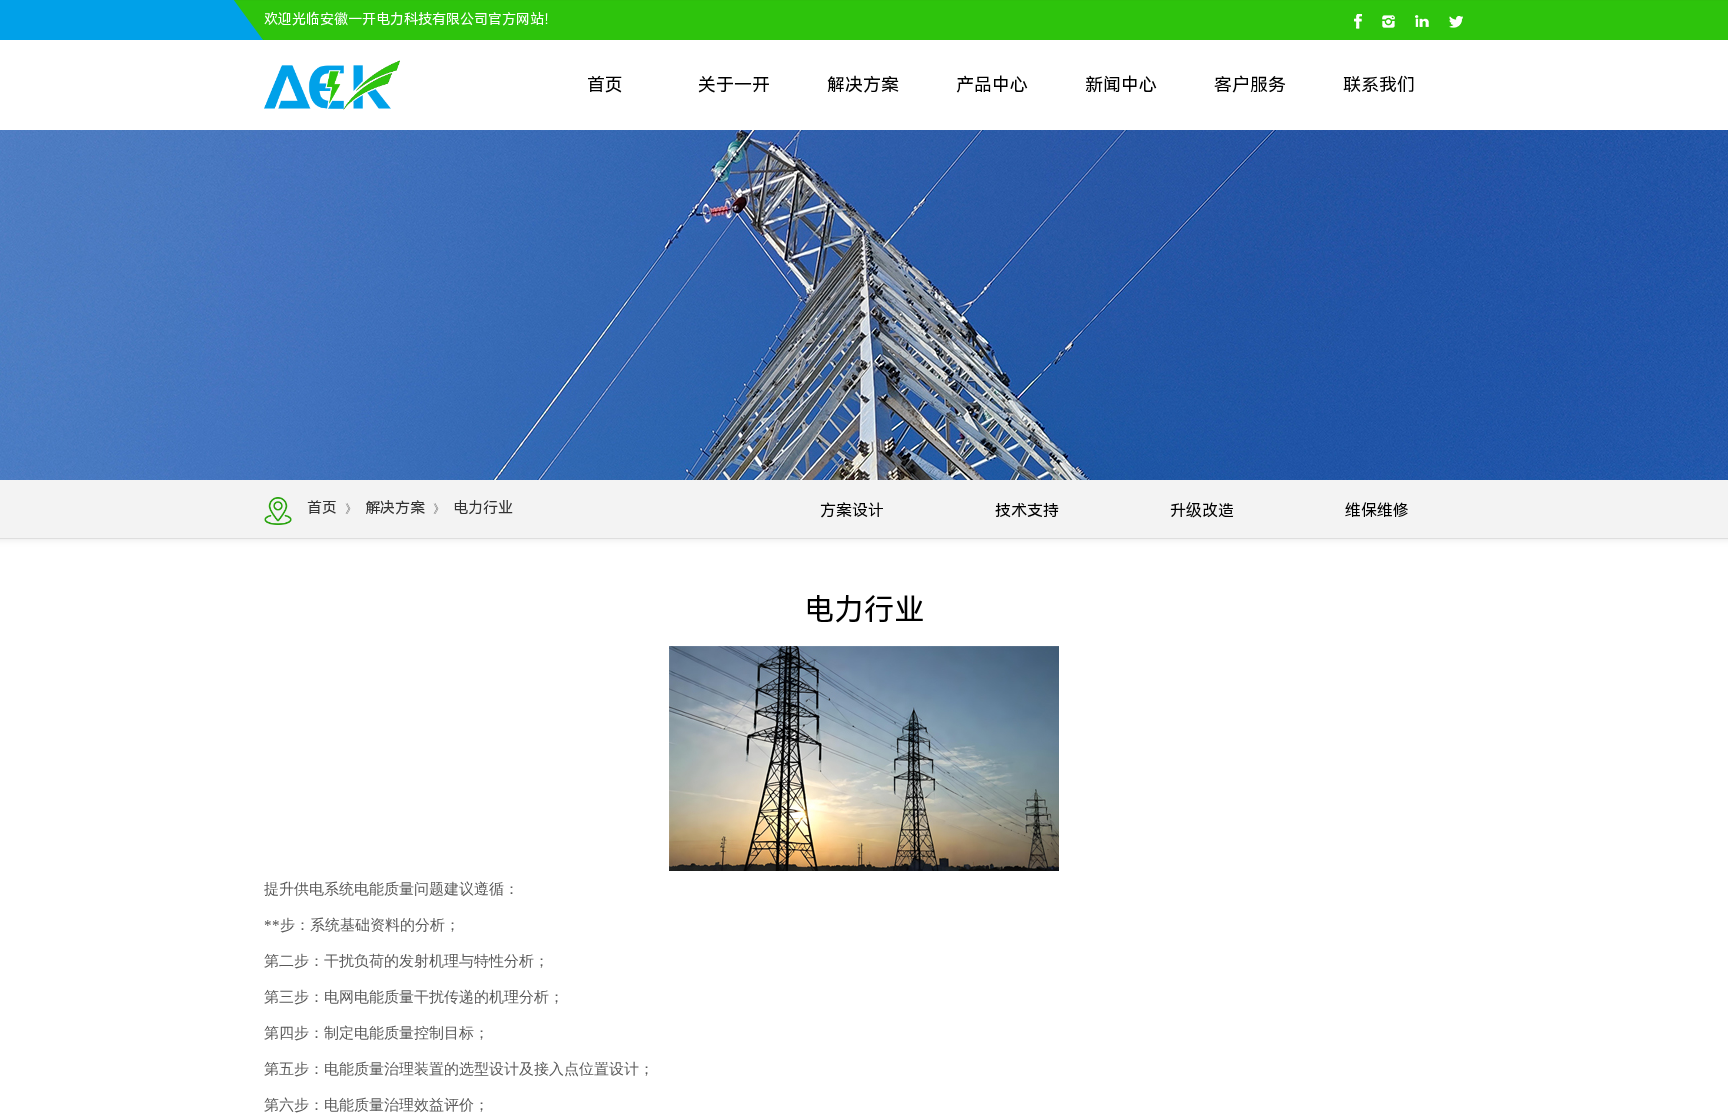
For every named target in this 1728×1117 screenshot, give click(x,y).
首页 (605, 85)
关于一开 (734, 85)
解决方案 (863, 85)
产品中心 (992, 85)
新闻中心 (1121, 85)
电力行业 (483, 508)
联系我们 (1379, 85)
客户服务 (1250, 85)
